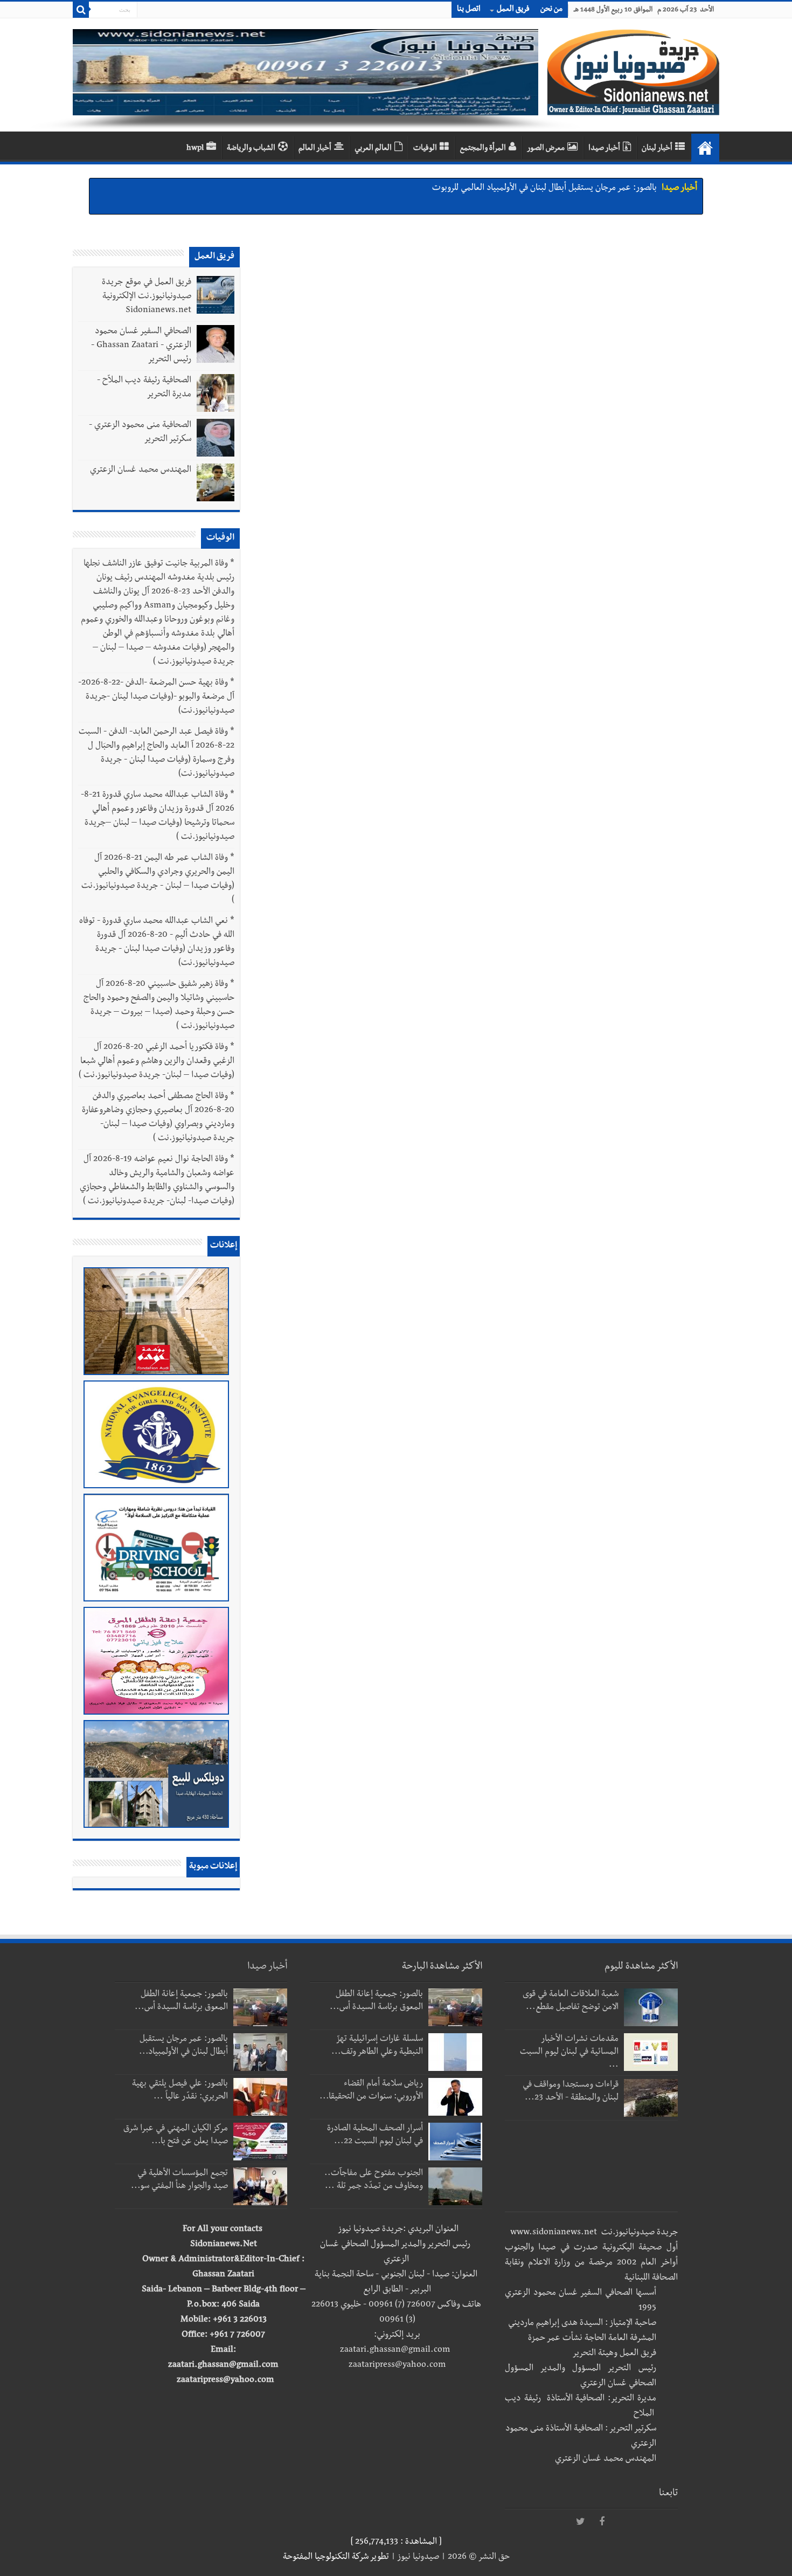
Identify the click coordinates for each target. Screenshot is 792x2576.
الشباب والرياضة (251, 149)
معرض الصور (546, 149)
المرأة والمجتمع (483, 149)
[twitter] (580, 2522)
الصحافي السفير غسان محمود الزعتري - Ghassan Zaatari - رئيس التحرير (141, 346)
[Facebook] (602, 2522)
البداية (705, 148)
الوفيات (425, 149)
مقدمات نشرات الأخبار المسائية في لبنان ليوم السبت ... (569, 2053)
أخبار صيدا (604, 149)
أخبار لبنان (657, 149)
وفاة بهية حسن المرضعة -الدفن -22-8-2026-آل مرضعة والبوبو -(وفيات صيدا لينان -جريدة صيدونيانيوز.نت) (156, 697)
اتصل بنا (469, 10)
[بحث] (81, 10)
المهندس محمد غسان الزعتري (141, 471)
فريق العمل (513, 10)
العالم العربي (373, 149)
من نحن (551, 10)
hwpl (195, 149)
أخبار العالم (315, 149)
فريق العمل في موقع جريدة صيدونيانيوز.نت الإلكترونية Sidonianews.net (147, 297)
